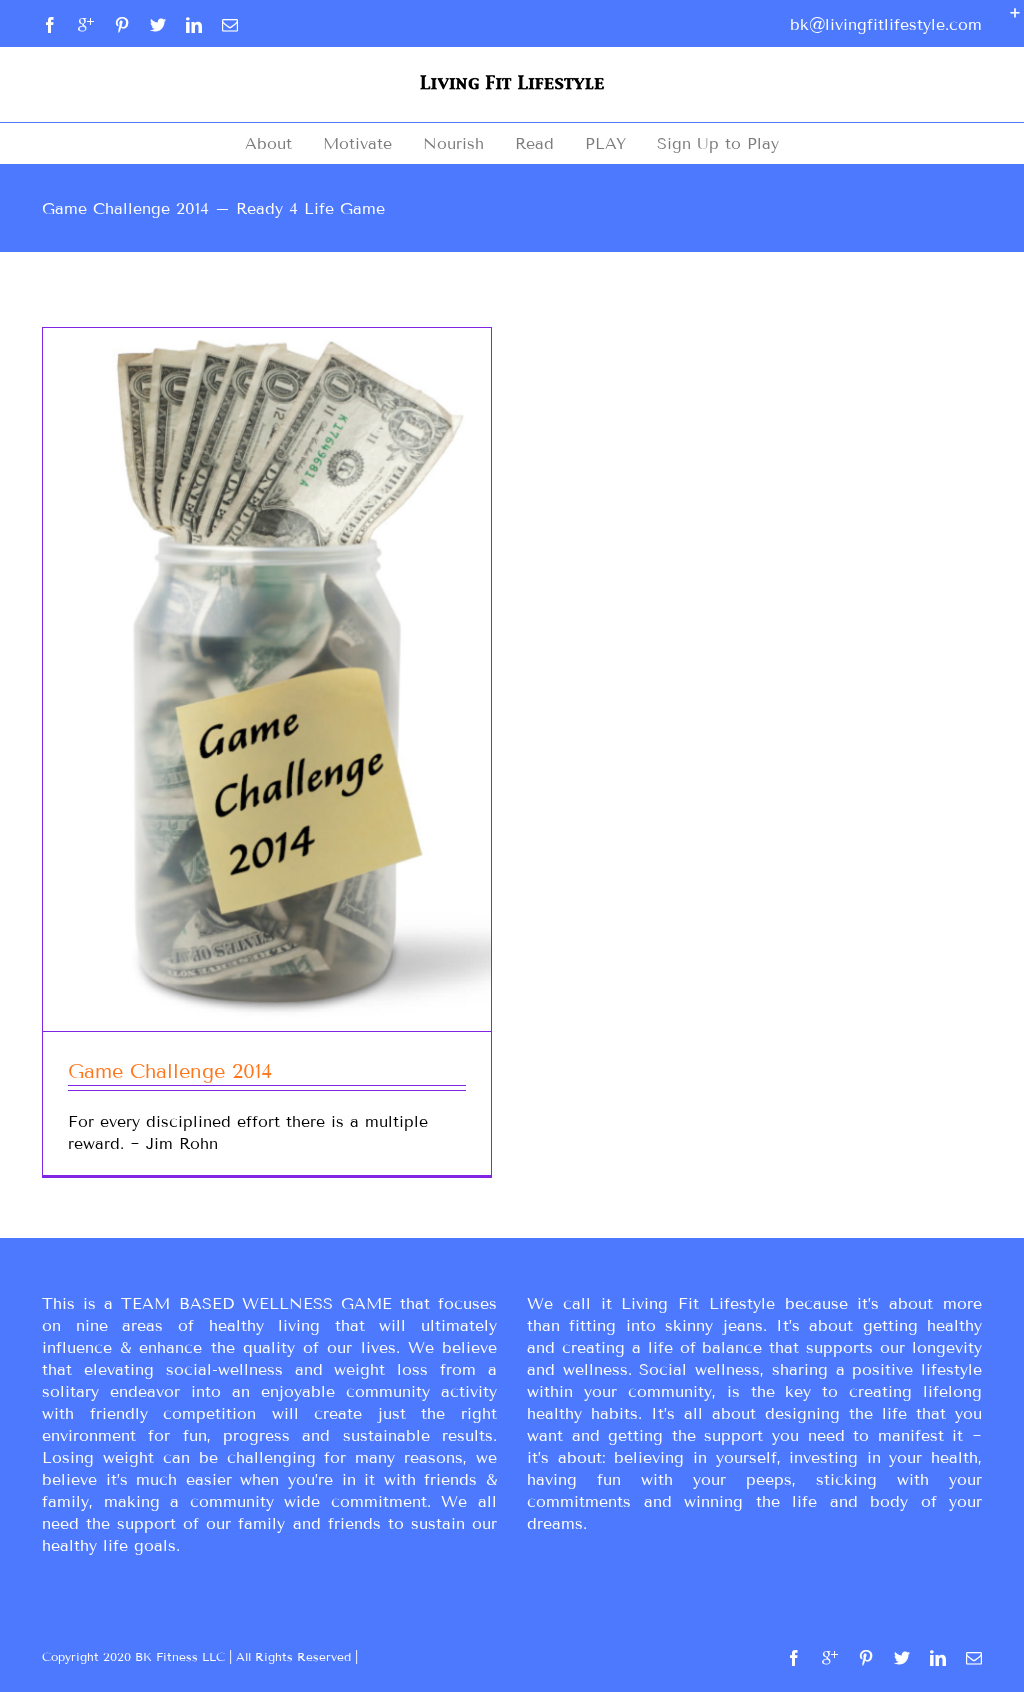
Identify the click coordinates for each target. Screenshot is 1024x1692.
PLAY (605, 143)
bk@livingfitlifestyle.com (886, 24)
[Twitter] (158, 25)
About (268, 143)
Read (534, 143)
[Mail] (230, 25)
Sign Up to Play (718, 143)
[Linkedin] (194, 25)
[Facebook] (50, 25)
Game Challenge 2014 (170, 1071)
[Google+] (86, 25)
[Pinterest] (122, 25)
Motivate (357, 143)
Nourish (453, 143)
